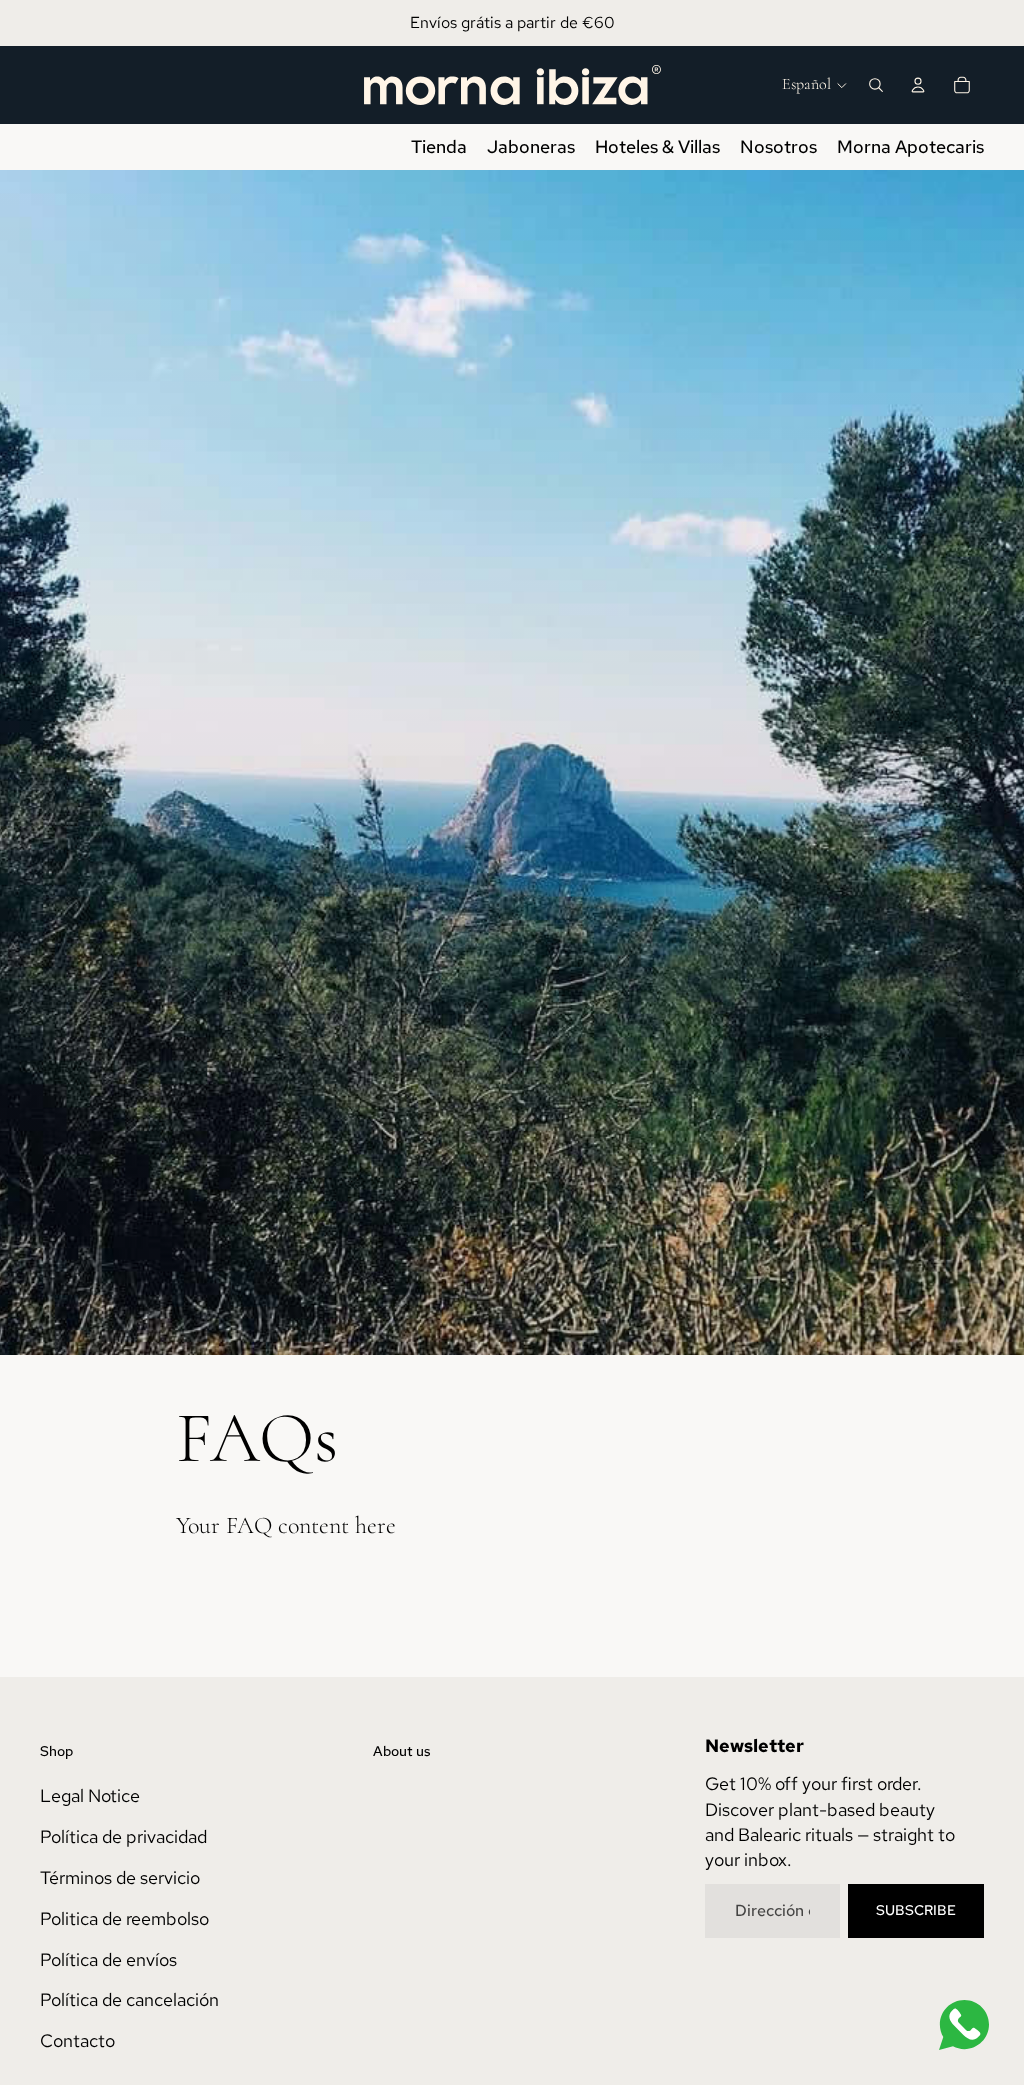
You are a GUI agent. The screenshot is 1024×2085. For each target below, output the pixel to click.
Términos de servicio (120, 1877)
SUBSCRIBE (916, 1910)
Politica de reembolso (124, 1918)
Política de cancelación (129, 1999)
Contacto (77, 2040)
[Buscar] (876, 85)
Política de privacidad (123, 1836)
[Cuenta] (918, 85)
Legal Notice (90, 1795)
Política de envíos (108, 1959)
